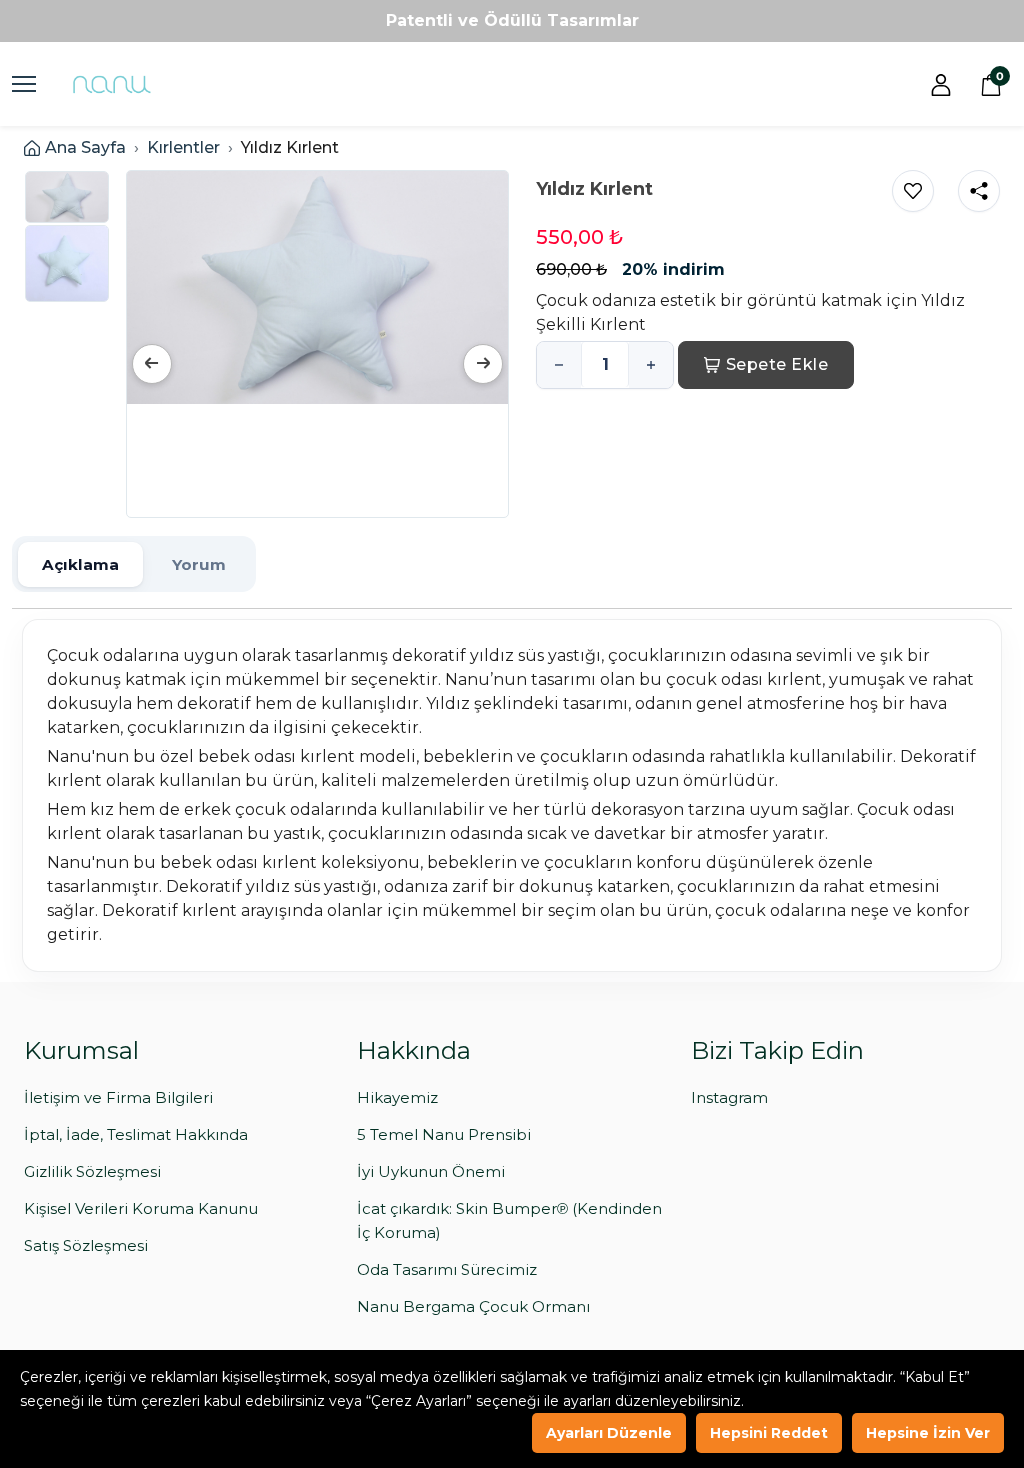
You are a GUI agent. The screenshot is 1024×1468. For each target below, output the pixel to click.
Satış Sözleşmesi (86, 1245)
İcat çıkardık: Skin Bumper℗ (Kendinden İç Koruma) (509, 1220)
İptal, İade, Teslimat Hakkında (136, 1134)
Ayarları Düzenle (609, 1433)
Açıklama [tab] (80, 564)
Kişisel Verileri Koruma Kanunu (141, 1208)
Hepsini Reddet (769, 1433)
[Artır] (651, 365)
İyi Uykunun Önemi (431, 1171)
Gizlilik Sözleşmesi (92, 1171)
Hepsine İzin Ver (928, 1433)
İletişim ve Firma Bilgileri (118, 1097)
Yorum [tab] (199, 564)
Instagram (729, 1097)
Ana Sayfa (85, 147)
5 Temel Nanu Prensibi (444, 1134)
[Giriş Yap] (941, 83)
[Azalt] (559, 365)
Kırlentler (183, 147)
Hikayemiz (397, 1097)
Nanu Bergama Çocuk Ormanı (473, 1306)
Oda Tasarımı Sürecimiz (447, 1269)
